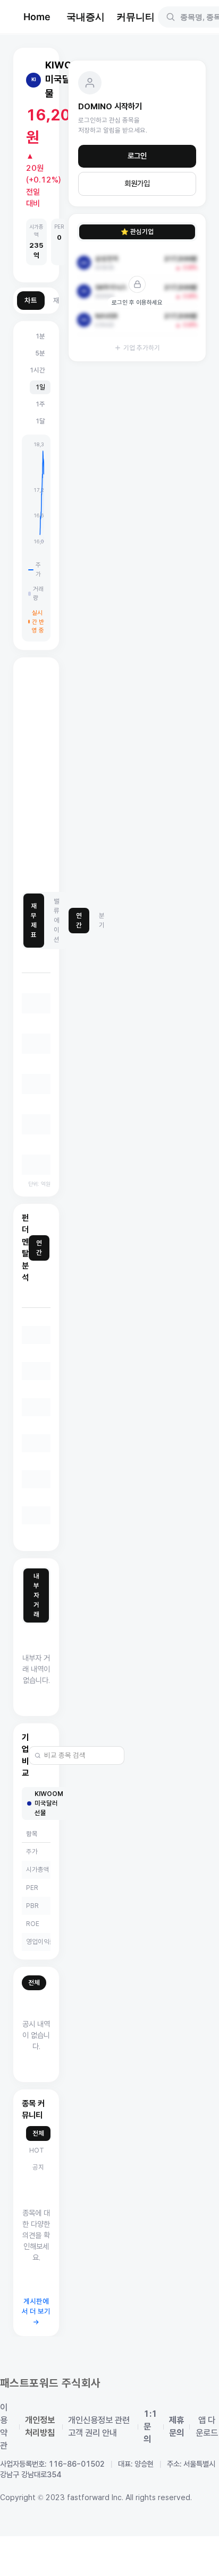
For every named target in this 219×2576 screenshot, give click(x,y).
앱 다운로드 (207, 2427)
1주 (40, 404)
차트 (31, 301)
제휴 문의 (176, 2427)
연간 (79, 920)
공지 (38, 2167)
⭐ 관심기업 (137, 232)
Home (37, 17)
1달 (40, 421)
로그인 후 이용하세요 (137, 302)
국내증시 (86, 17)
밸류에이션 (57, 920)
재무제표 (34, 920)
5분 (40, 353)
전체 (34, 1983)
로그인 (137, 156)
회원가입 (137, 184)
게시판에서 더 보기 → (36, 2312)
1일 (40, 387)
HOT (37, 2150)
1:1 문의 (150, 2427)
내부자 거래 (36, 1595)
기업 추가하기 (142, 348)
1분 (40, 336)
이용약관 (4, 2427)
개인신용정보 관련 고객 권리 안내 (99, 2427)
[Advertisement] (109, 775)
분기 (102, 920)
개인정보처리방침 (40, 2427)
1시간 (37, 370)
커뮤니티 (136, 17)
